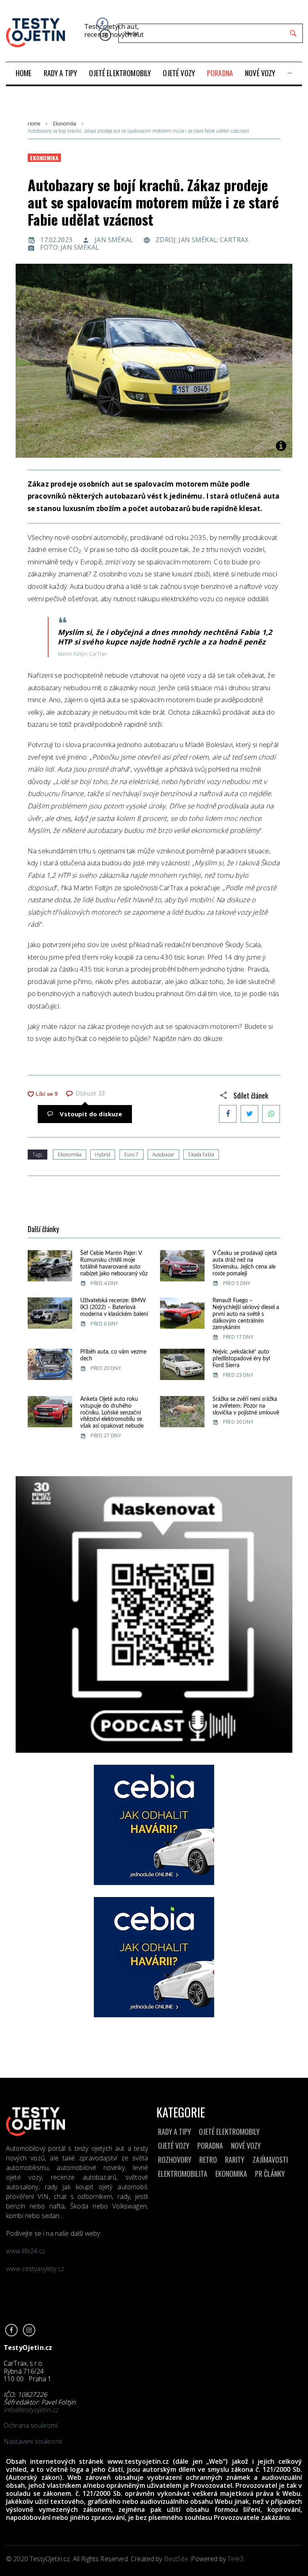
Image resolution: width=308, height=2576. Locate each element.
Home (34, 124)
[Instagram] (105, 35)
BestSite (176, 2559)
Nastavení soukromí (33, 2441)
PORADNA (210, 2146)
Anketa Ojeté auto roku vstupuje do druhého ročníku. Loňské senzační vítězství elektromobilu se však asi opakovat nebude (112, 1413)
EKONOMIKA (231, 2174)
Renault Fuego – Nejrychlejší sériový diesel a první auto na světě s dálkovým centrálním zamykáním (246, 1314)
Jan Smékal (114, 240)
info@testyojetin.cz (31, 2410)
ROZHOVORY (175, 2160)
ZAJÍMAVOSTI (270, 2160)
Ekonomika (65, 124)
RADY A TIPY (174, 2132)
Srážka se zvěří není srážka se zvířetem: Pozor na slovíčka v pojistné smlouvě (246, 1406)
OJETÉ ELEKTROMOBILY (229, 2132)
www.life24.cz (26, 2251)
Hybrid (103, 1155)
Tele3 (235, 2559)
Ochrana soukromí (31, 2425)
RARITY (235, 2160)
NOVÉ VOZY (246, 2146)
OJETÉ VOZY (174, 2146)
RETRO (208, 2160)
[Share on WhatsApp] (271, 1114)
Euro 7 (132, 1155)
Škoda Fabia (201, 1155)
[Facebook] (102, 23)
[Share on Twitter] (249, 1114)
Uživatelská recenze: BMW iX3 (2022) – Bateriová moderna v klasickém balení (114, 1307)
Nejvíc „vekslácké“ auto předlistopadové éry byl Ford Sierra (241, 1359)
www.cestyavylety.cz (36, 2269)
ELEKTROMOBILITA (183, 2174)
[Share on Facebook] (228, 1114)
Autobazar (163, 1155)
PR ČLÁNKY (270, 2174)
